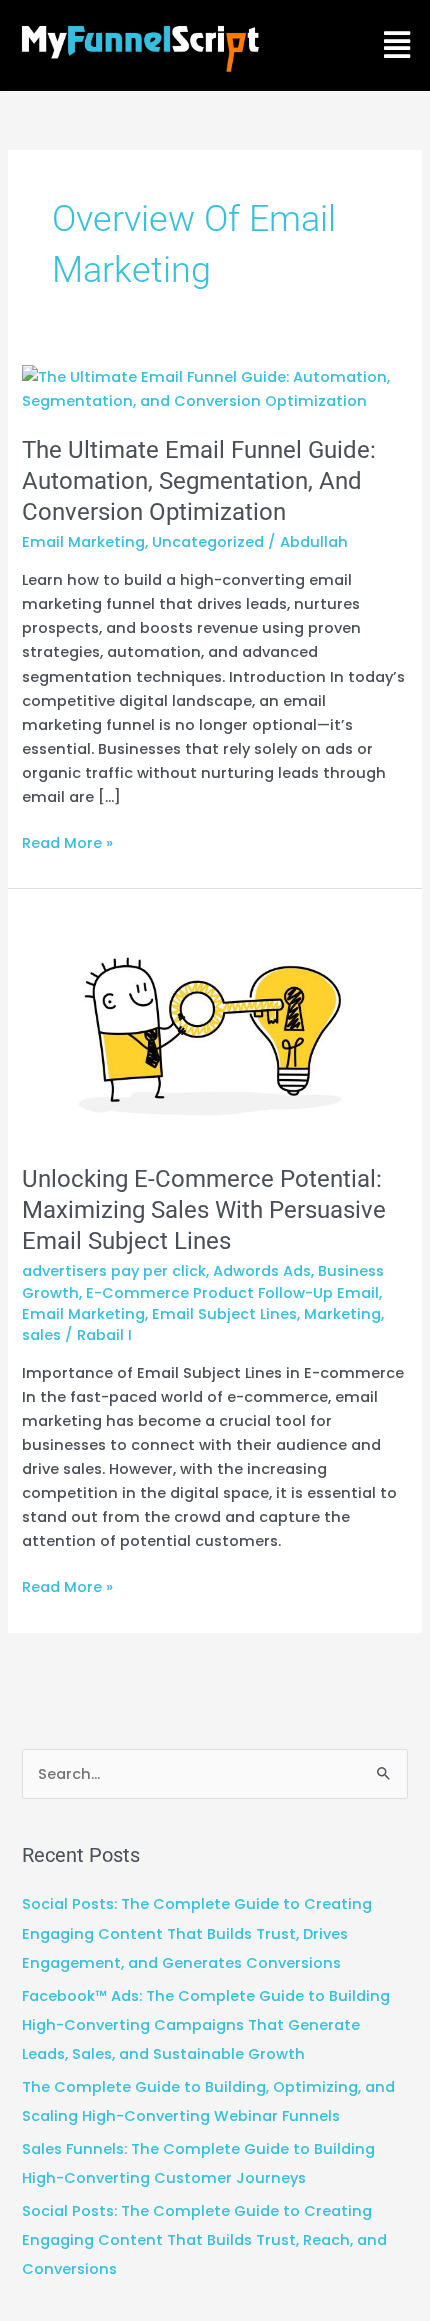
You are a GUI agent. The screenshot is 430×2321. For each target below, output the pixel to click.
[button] (396, 46)
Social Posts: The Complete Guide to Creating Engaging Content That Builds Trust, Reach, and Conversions (204, 2240)
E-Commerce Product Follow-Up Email (232, 1293)
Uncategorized (208, 542)
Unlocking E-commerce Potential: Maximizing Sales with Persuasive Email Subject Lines (204, 1210)
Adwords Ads (262, 1271)
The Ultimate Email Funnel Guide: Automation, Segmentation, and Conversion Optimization (199, 481)
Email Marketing (83, 542)
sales (41, 1335)
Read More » (67, 842)
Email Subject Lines (224, 1314)
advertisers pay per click (114, 1271)
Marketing (342, 1314)
